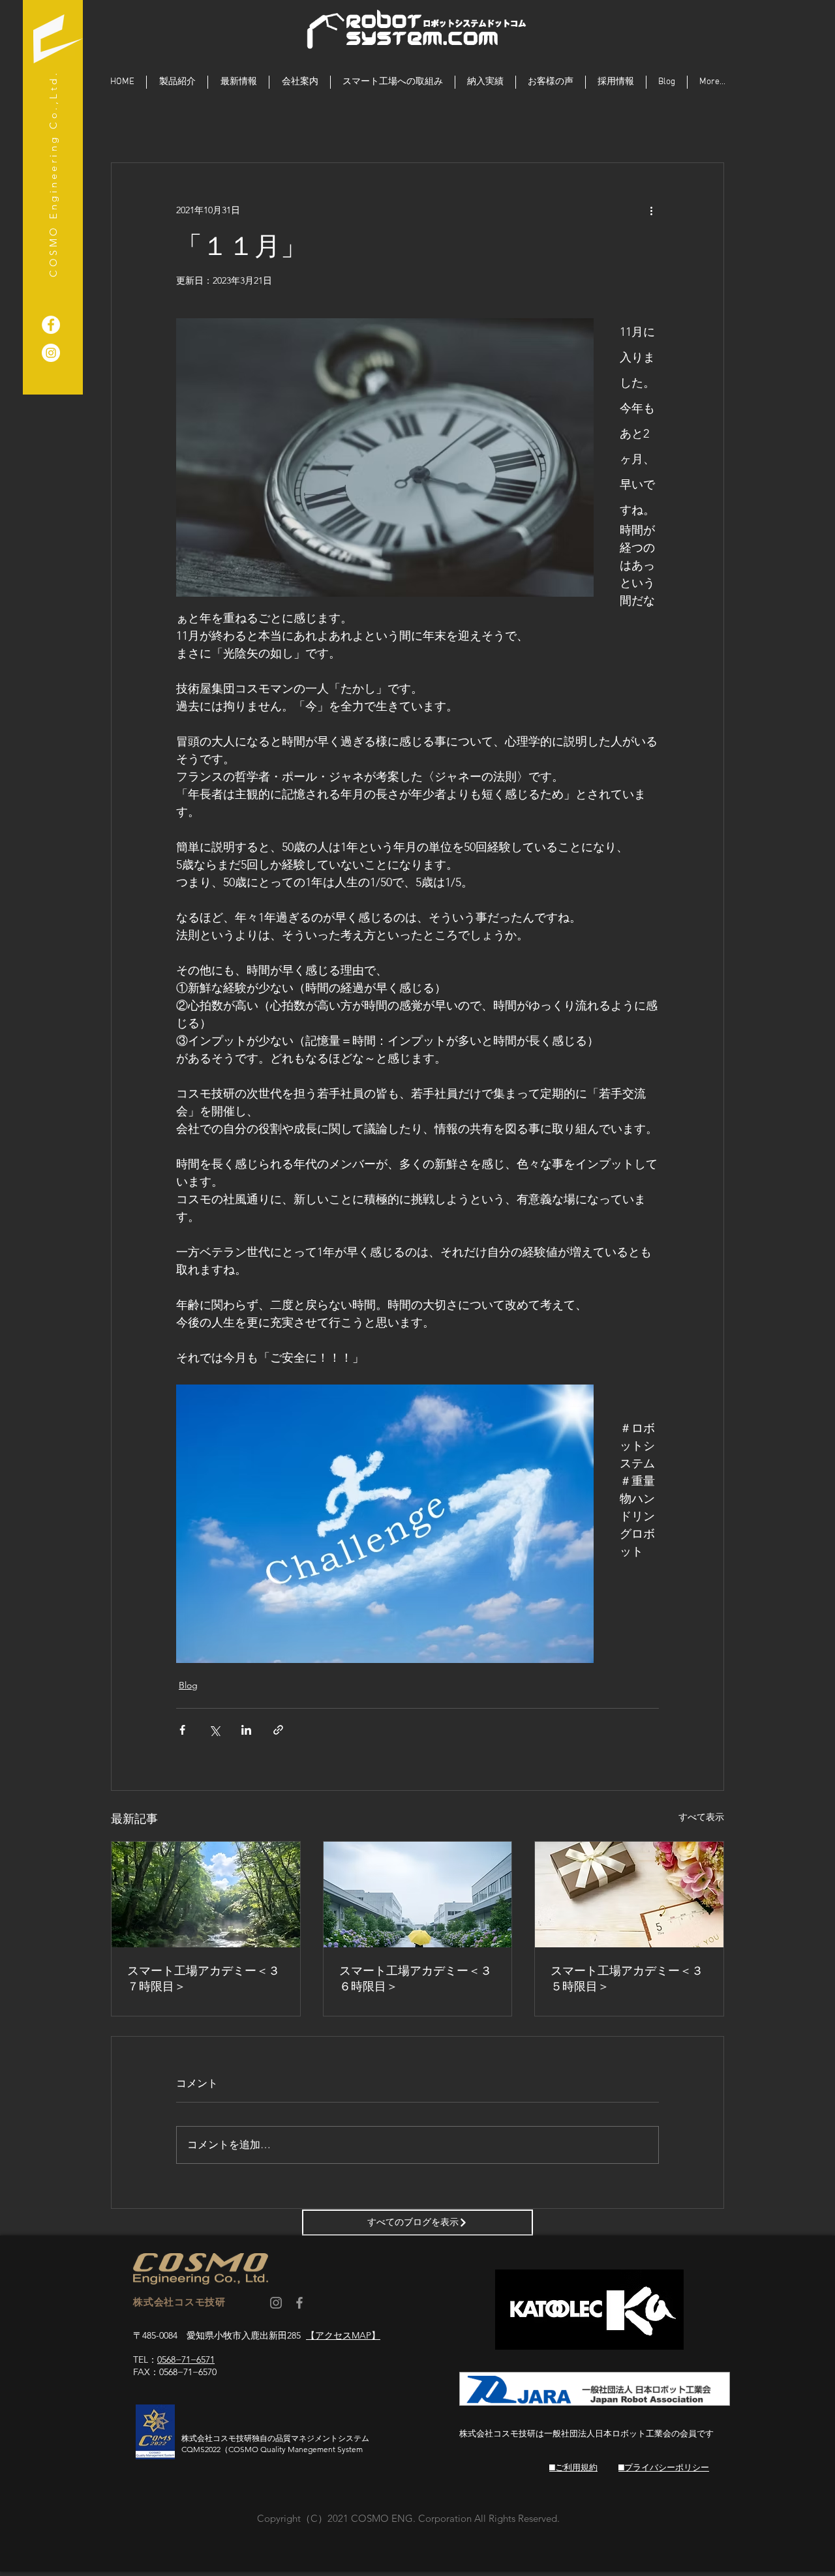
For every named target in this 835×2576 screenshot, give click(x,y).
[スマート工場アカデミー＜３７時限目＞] (206, 1895)
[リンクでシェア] (278, 1730)
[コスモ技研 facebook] (299, 2303)
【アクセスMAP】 (343, 2335)
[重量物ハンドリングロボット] (51, 325)
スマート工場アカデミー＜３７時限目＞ (204, 1979)
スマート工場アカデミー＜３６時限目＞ (416, 1979)
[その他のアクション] (651, 210)
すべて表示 (701, 1817)
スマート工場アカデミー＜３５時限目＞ (627, 1979)
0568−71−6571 (186, 2359)
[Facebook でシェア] (182, 1730)
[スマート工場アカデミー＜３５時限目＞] (629, 1895)
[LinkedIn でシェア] (246, 1730)
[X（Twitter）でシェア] (214, 1730)
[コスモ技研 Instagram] (276, 2303)
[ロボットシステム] (51, 353)
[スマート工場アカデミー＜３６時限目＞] (418, 1895)
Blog (188, 1685)
